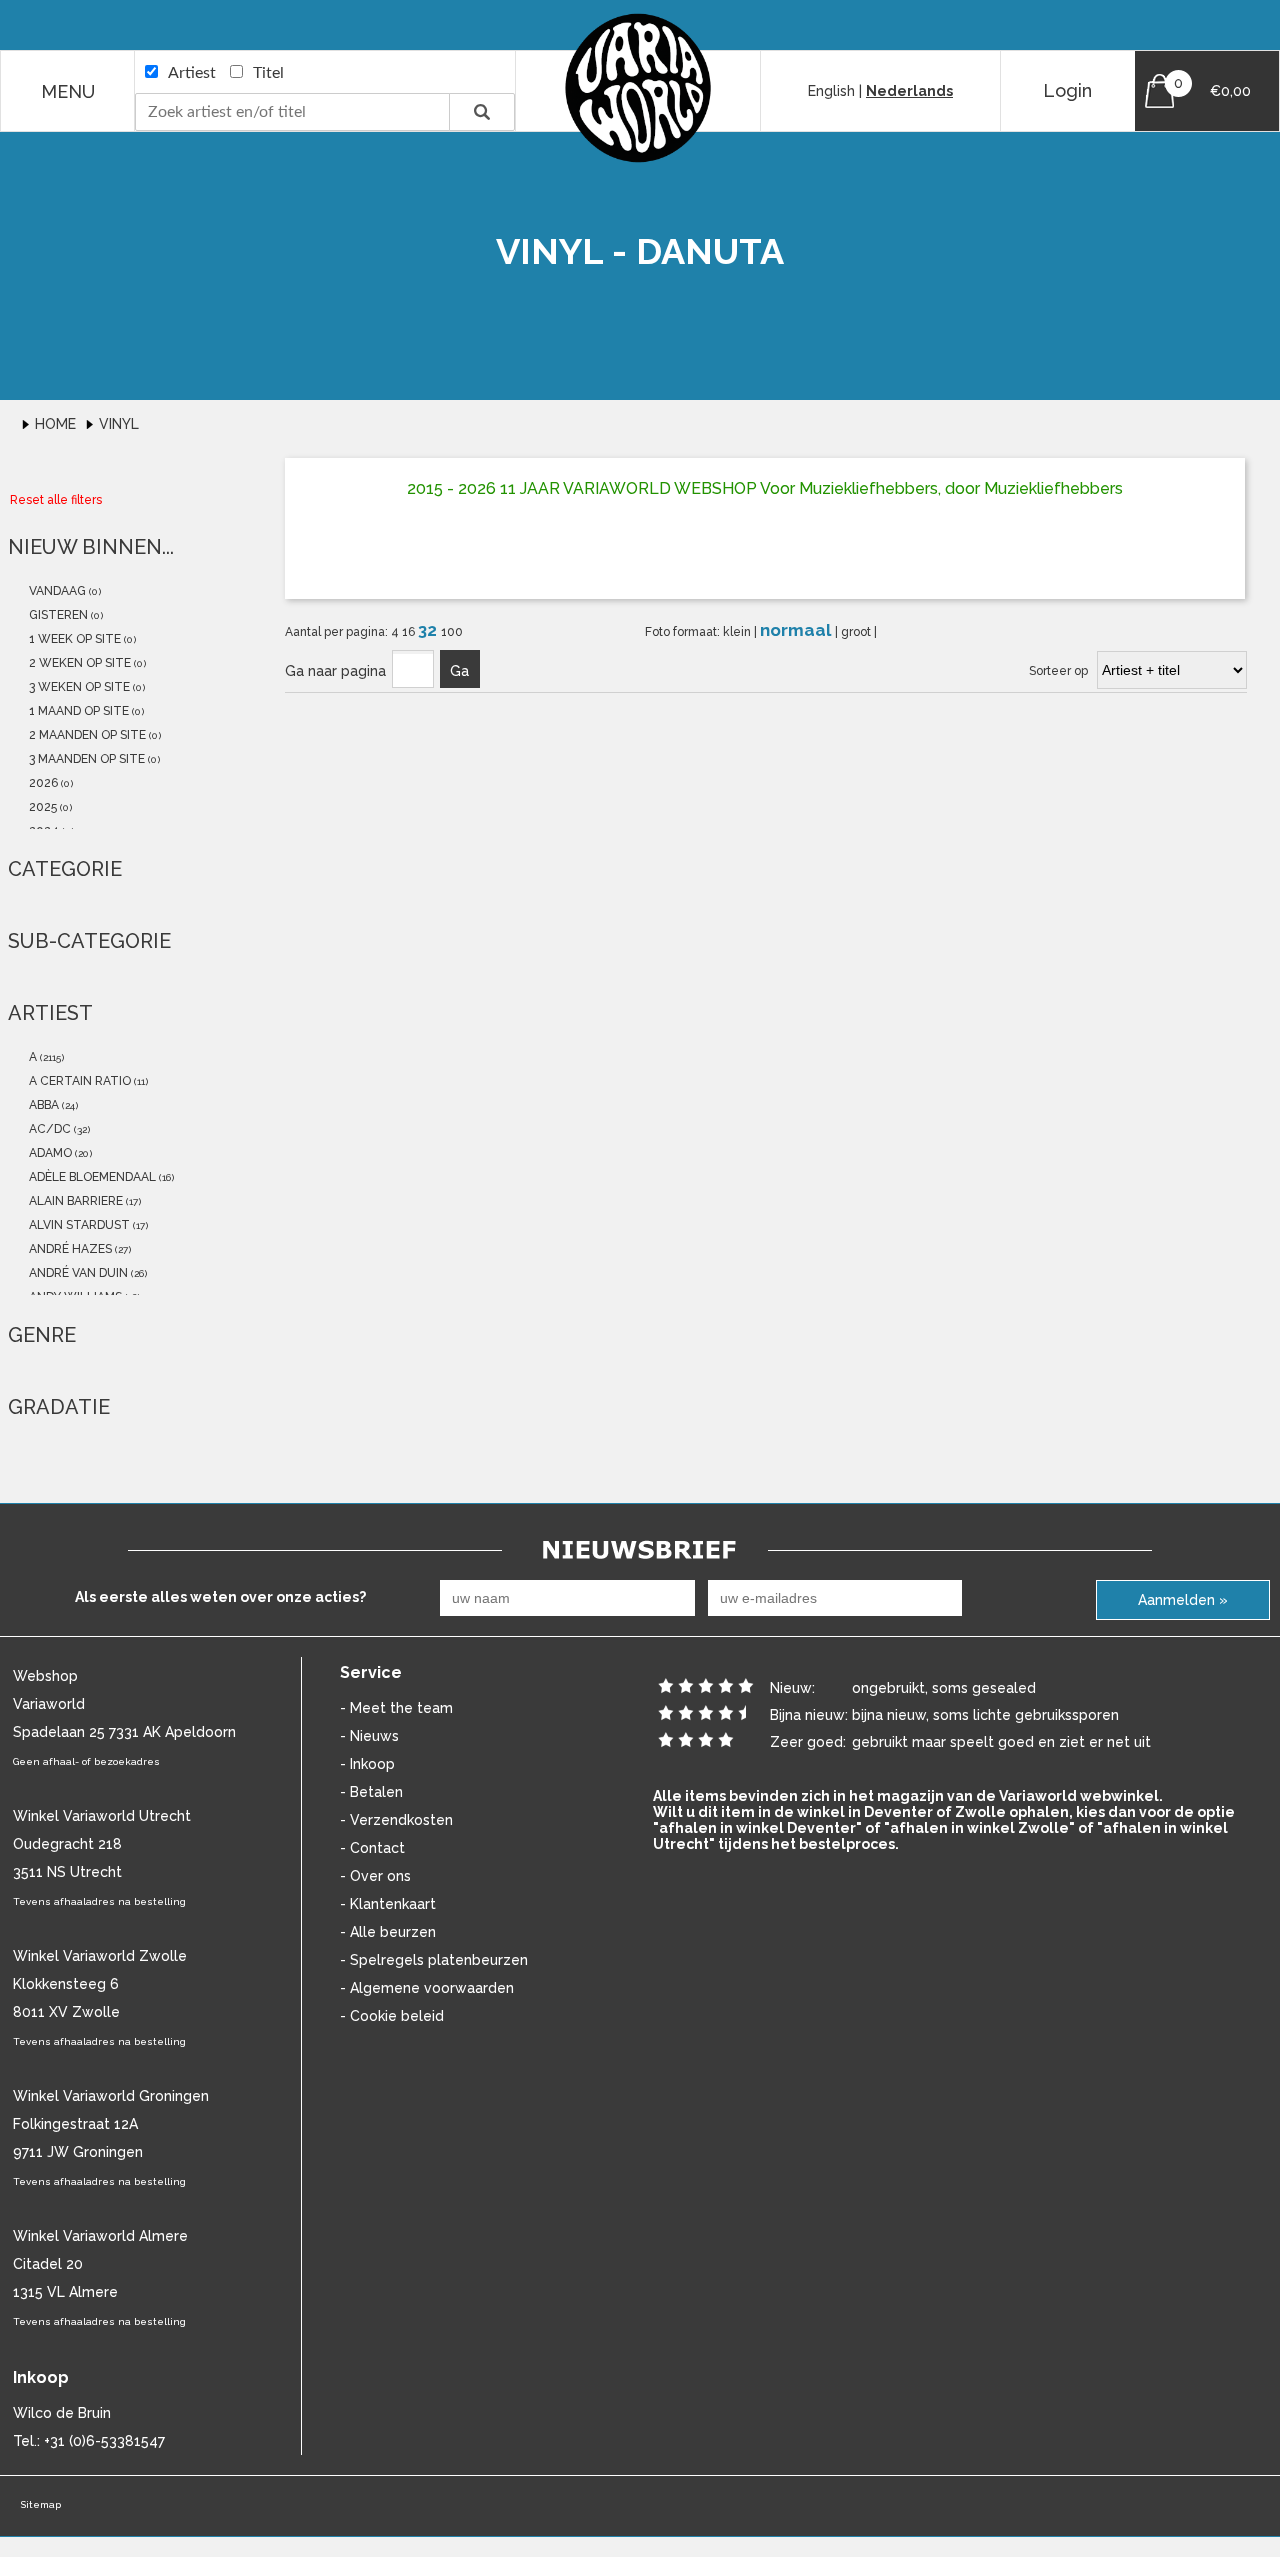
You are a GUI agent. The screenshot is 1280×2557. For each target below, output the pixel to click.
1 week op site (73, 639)
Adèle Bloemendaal (91, 1177)
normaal (797, 630)
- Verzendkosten (396, 1820)
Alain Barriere (74, 1201)
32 (429, 630)
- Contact (372, 1848)
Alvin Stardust (78, 1225)
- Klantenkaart (388, 1904)
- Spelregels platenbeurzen (434, 1960)
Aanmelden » (1183, 1600)
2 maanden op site (86, 735)
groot (857, 632)
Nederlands (909, 91)
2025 (41, 807)
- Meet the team (396, 1708)
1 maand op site (77, 711)
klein (738, 632)
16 (410, 632)
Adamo (49, 1153)
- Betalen (371, 1792)
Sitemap (40, 2504)
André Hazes (69, 1249)
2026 (42, 783)
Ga (459, 671)
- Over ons (375, 1876)
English (831, 91)
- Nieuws (369, 1736)
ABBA (42, 1105)
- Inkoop (367, 1764)
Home (57, 424)
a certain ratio (78, 1081)
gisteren (57, 615)
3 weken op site (78, 687)
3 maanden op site (85, 759)
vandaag (56, 591)
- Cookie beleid (392, 2016)
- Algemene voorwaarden (427, 1988)
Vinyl (119, 424)
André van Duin (77, 1273)
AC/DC (48, 1129)
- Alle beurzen (388, 1932)
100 (452, 632)
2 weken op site (78, 663)
